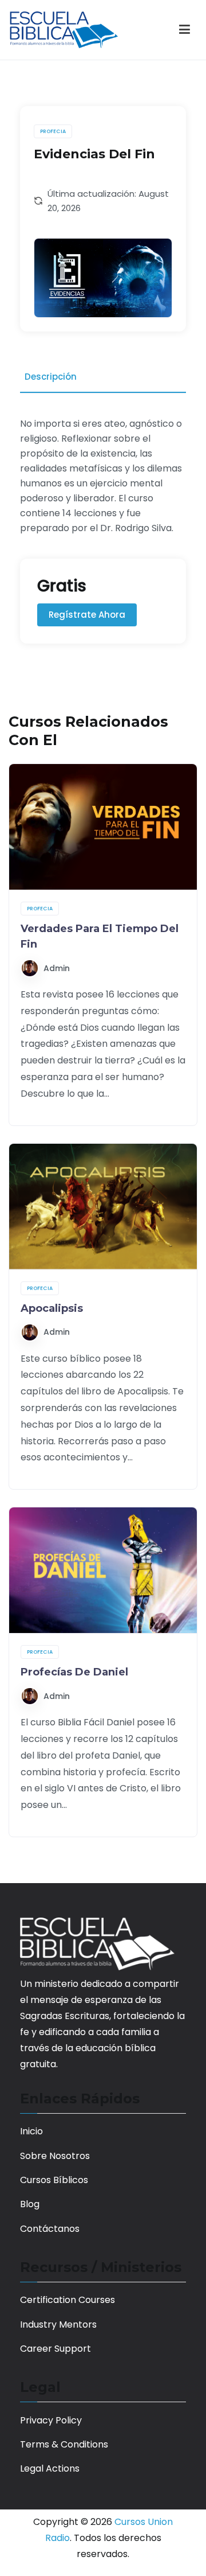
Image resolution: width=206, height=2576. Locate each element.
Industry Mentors (58, 2324)
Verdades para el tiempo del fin (100, 936)
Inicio (31, 2131)
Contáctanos (50, 2229)
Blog (30, 2204)
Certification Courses (68, 2300)
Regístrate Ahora (87, 615)
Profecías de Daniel (74, 1672)
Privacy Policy (51, 2420)
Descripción (51, 377)
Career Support (56, 2349)
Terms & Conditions (64, 2444)
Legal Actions (50, 2468)
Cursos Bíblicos (54, 2180)
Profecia (53, 131)
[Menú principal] (185, 30)
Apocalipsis (52, 1308)
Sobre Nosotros (55, 2156)
